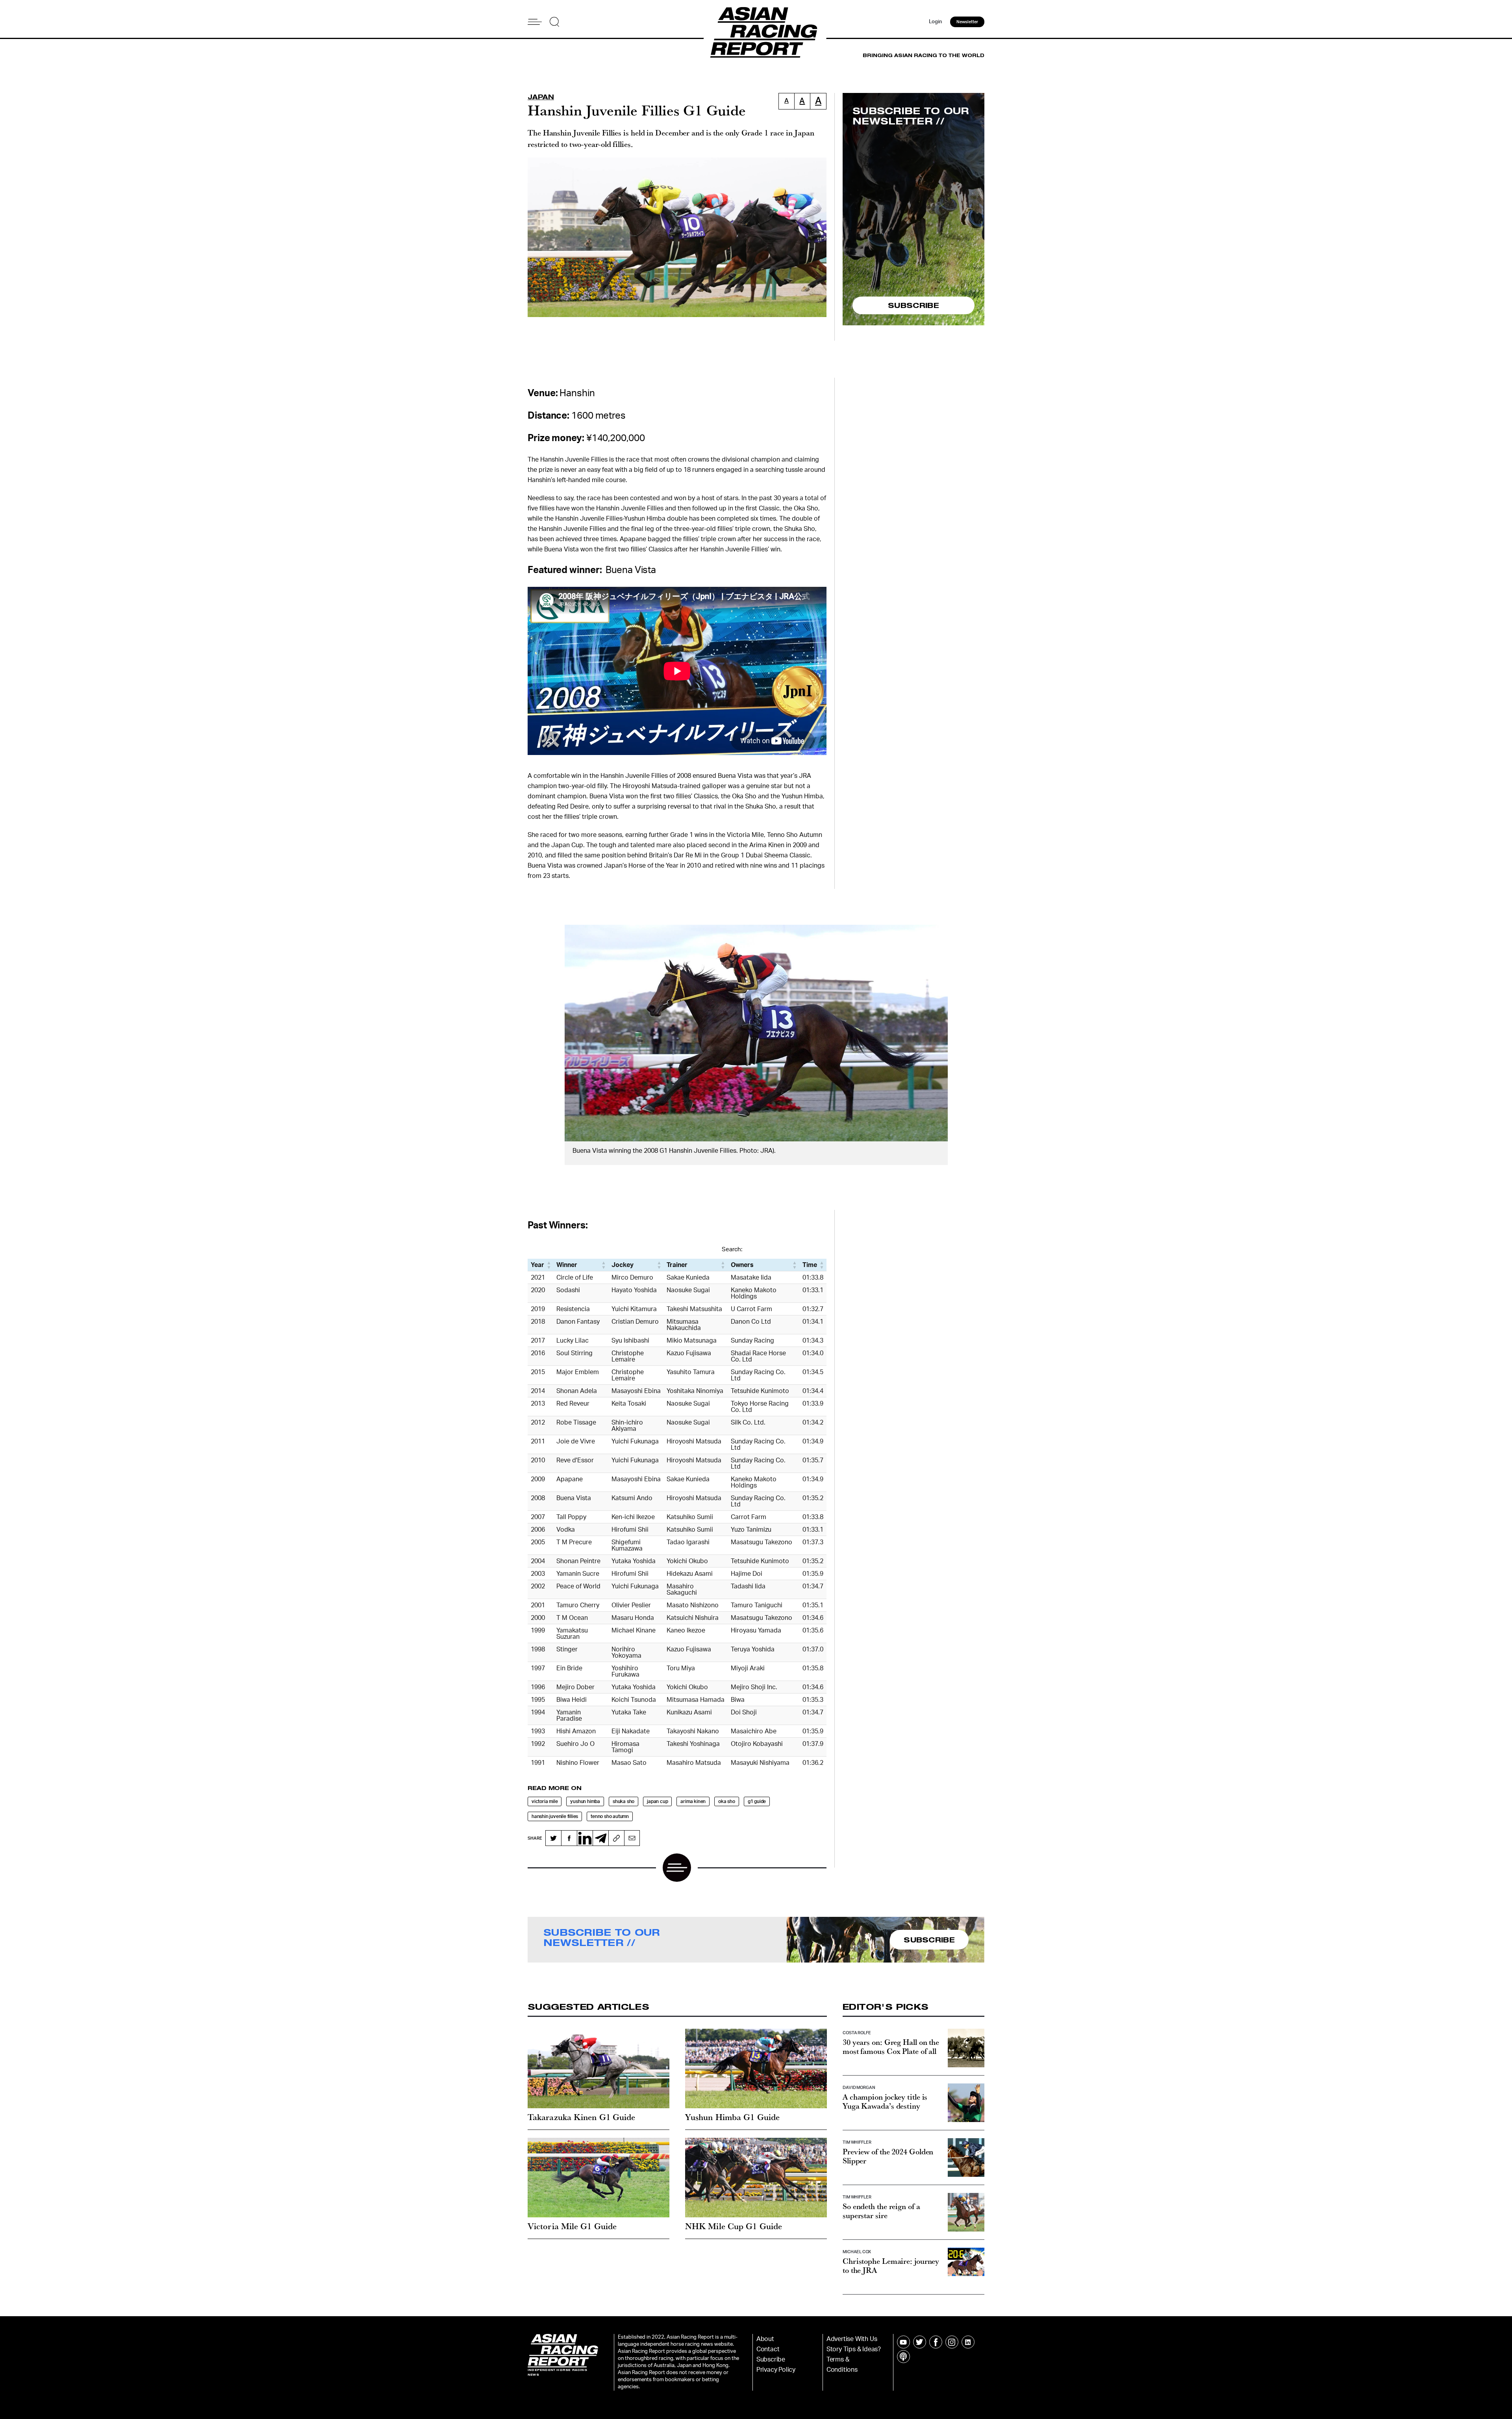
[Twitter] (553, 1838)
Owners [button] (742, 1265)
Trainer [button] (677, 1265)
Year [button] (537, 1265)
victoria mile (545, 1801)
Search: (732, 1249)
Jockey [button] (623, 1265)
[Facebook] (569, 1838)
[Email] (632, 1838)
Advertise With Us (852, 2339)
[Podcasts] (903, 2357)
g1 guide (757, 1801)
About (765, 2339)
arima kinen (693, 1801)
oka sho (727, 1801)
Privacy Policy (776, 2370)
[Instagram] (952, 2342)
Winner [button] (567, 1265)
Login (936, 22)
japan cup (657, 1801)
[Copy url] (616, 1838)
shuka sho (624, 1801)
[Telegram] (600, 1838)
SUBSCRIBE (913, 305)
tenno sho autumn (610, 1816)
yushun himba (585, 1801)
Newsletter (967, 22)
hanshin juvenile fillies (555, 1816)
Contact (768, 2349)
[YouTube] (903, 2342)
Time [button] (810, 1265)
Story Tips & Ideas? (854, 2349)
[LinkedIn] (585, 1838)
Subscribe (771, 2360)
